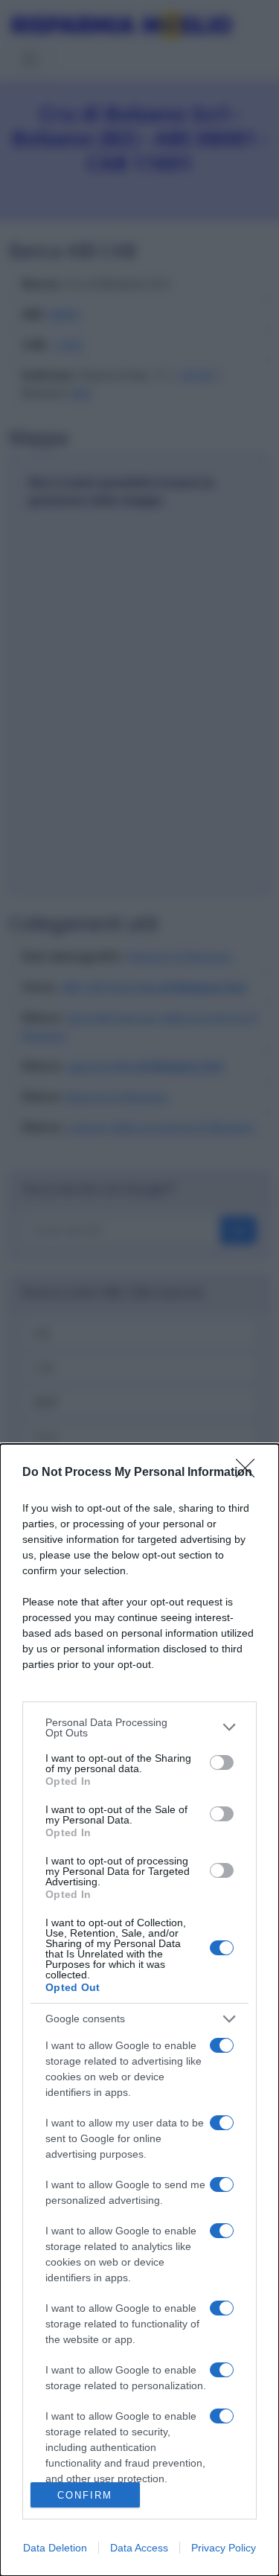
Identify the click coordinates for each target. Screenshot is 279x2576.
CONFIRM (85, 2495)
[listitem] (139, 1728)
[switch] (222, 1762)
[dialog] (139, 2010)
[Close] (250, 1473)
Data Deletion (55, 2548)
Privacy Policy (224, 2548)
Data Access (139, 2548)
